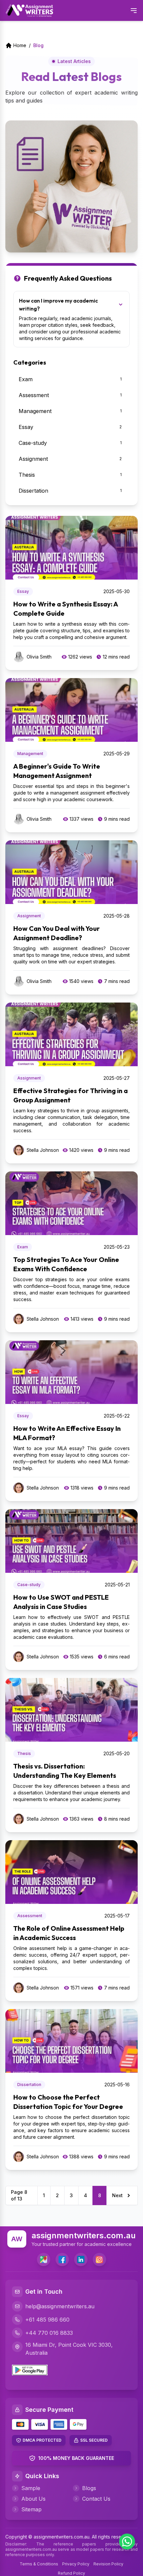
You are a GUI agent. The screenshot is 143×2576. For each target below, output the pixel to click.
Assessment (30, 1916)
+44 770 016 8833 (49, 2333)
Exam (23, 1247)
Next (117, 2195)
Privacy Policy (76, 2564)
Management (30, 754)
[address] (44, 2260)
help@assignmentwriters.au (60, 2306)
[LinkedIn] (81, 2260)
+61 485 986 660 (47, 2320)
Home (20, 45)
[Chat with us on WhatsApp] (127, 2541)
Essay (23, 591)
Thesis (24, 1753)
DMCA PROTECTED (42, 2440)
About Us (33, 2499)
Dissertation (29, 2085)
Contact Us (96, 2499)
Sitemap (31, 2509)
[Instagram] (99, 2260)
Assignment (29, 916)
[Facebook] (62, 2260)
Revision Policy (108, 2564)
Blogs (89, 2488)
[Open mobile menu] (134, 11)
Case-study (29, 1585)
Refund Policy (71, 2573)
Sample (31, 2488)
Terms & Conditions (39, 2564)
